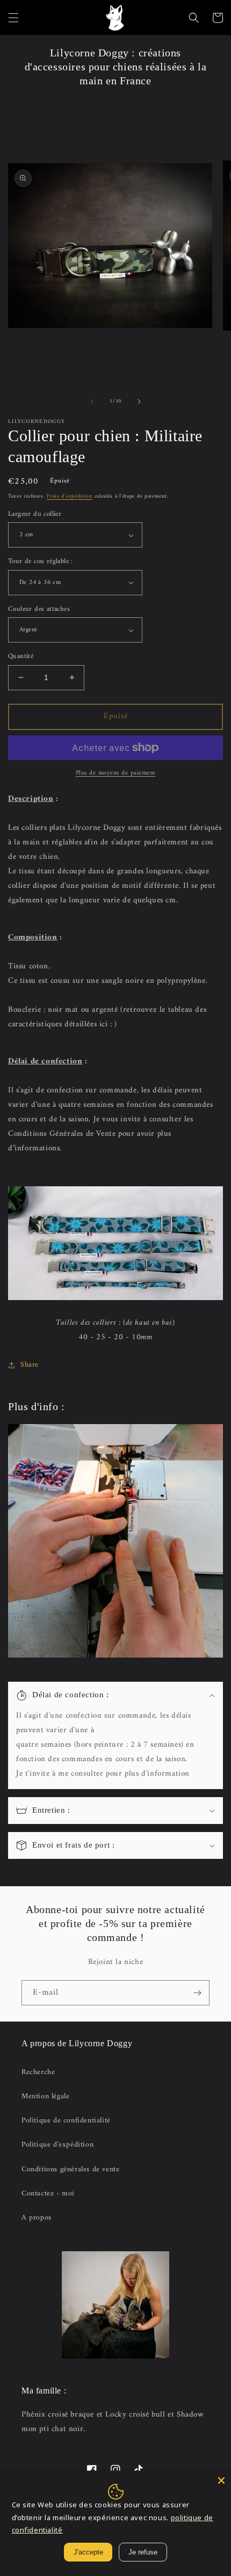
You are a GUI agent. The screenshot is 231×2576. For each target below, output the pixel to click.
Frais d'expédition (70, 496)
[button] (13, 18)
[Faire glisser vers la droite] (139, 402)
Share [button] (30, 1365)
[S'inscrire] (197, 1993)
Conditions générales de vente (70, 2169)
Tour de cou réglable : (41, 561)
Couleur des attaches (39, 609)
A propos (37, 2218)
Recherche (38, 2072)
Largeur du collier (35, 514)
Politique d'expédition (57, 2145)
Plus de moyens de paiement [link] (116, 773)
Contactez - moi (48, 2194)
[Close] (221, 2480)
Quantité (21, 656)
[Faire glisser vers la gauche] (92, 402)
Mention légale (45, 2096)
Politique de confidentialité (66, 2121)
